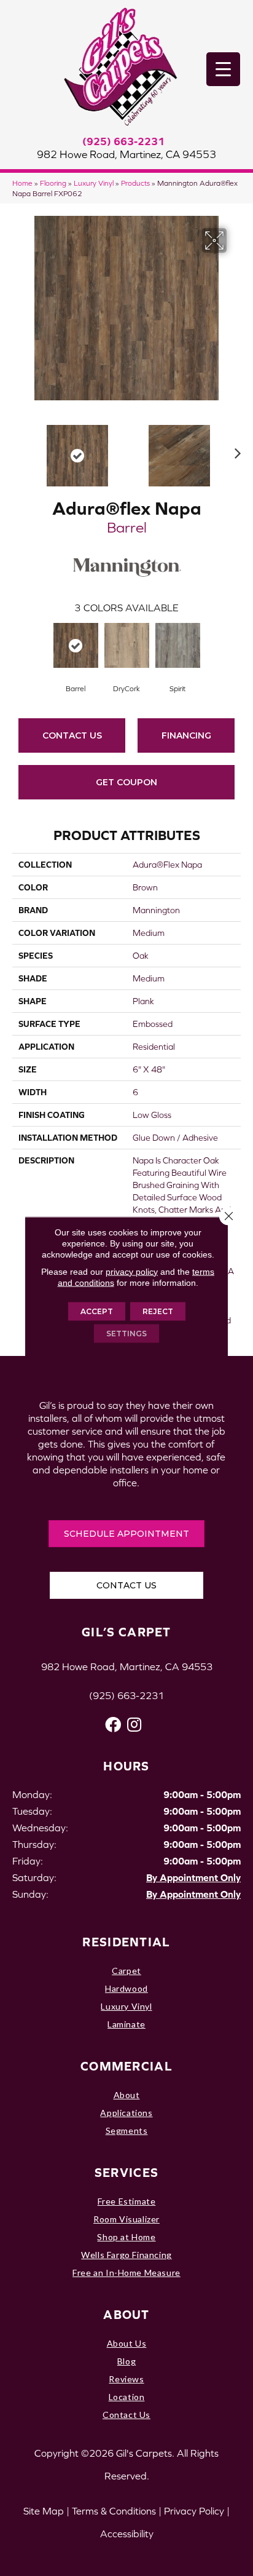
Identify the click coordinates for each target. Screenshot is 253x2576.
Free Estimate (127, 2201)
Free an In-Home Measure (126, 2273)
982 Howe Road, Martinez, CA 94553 (126, 154)
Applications (126, 2113)
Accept (97, 1311)
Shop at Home (126, 2237)
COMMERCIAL (126, 2066)
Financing (186, 735)
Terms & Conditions (114, 2511)
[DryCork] (127, 645)
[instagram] (134, 1725)
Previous (18, 450)
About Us (127, 2343)
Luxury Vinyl (94, 183)
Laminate (126, 2024)
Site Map (44, 2511)
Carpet (126, 1971)
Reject (158, 1311)
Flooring (53, 183)
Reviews (126, 2379)
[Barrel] (76, 645)
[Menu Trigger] (223, 69)
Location (127, 2397)
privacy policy (132, 1271)
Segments (127, 2130)
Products (135, 183)
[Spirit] (178, 645)
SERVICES (126, 2172)
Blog (126, 2361)
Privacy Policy (194, 2511)
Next (235, 450)
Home (22, 183)
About (127, 2095)
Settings (126, 1333)
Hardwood (126, 1988)
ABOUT (126, 2314)
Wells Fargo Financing (126, 2255)
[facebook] (113, 1725)
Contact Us (72, 735)
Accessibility (127, 2534)
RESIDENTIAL (126, 1942)
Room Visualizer (126, 2219)
